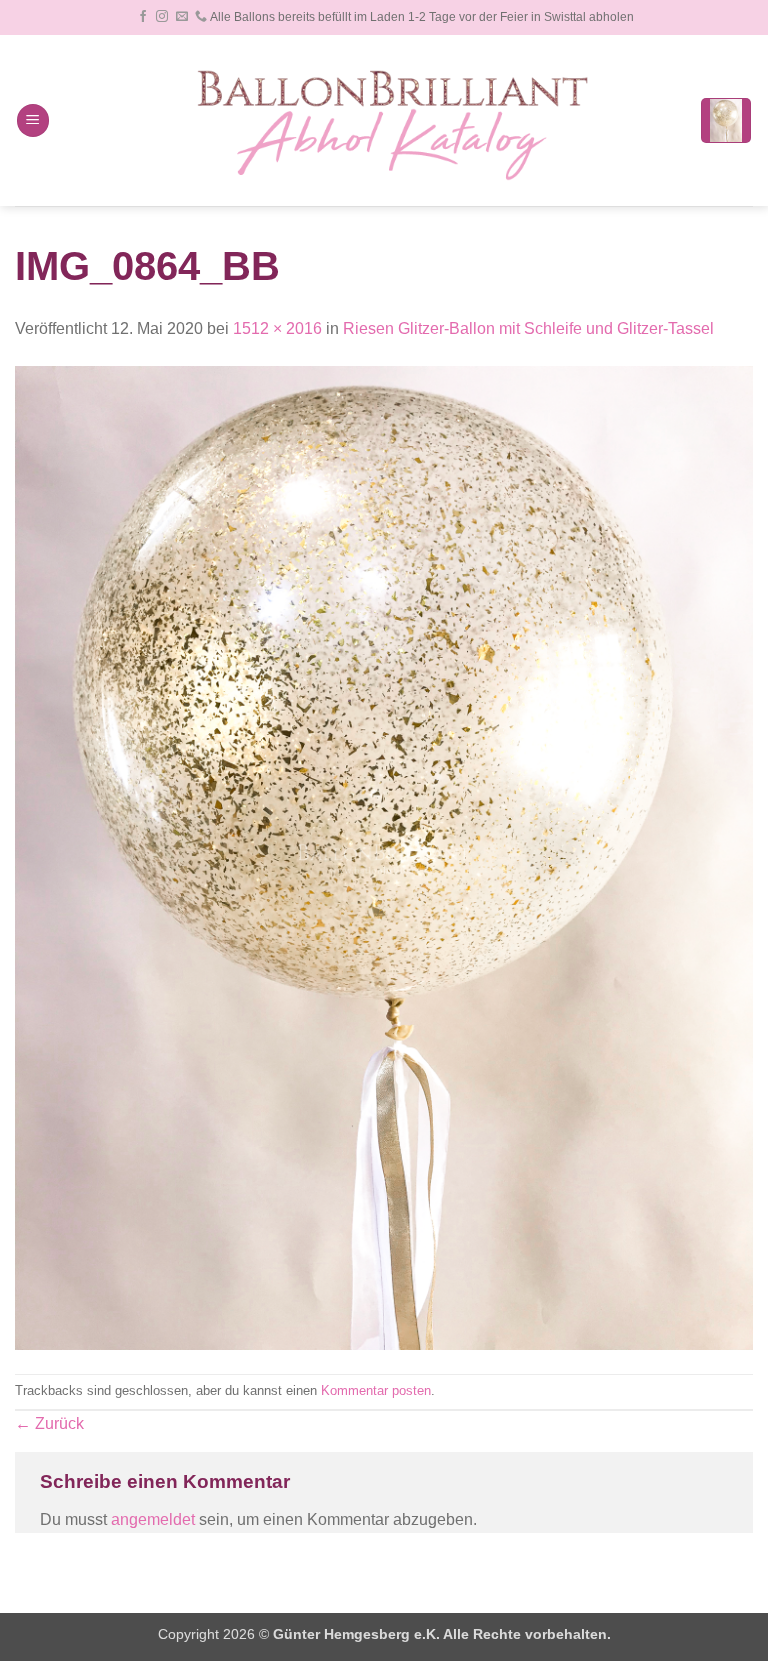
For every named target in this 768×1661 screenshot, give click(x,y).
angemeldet (153, 1519)
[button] (33, 120)
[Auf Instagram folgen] (162, 17)
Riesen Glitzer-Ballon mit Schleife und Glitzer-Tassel (528, 328)
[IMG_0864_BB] (384, 856)
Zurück (49, 1423)
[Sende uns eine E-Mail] (182, 17)
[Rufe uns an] (201, 17)
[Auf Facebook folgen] (143, 17)
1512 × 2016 (277, 328)
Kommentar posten (376, 1390)
